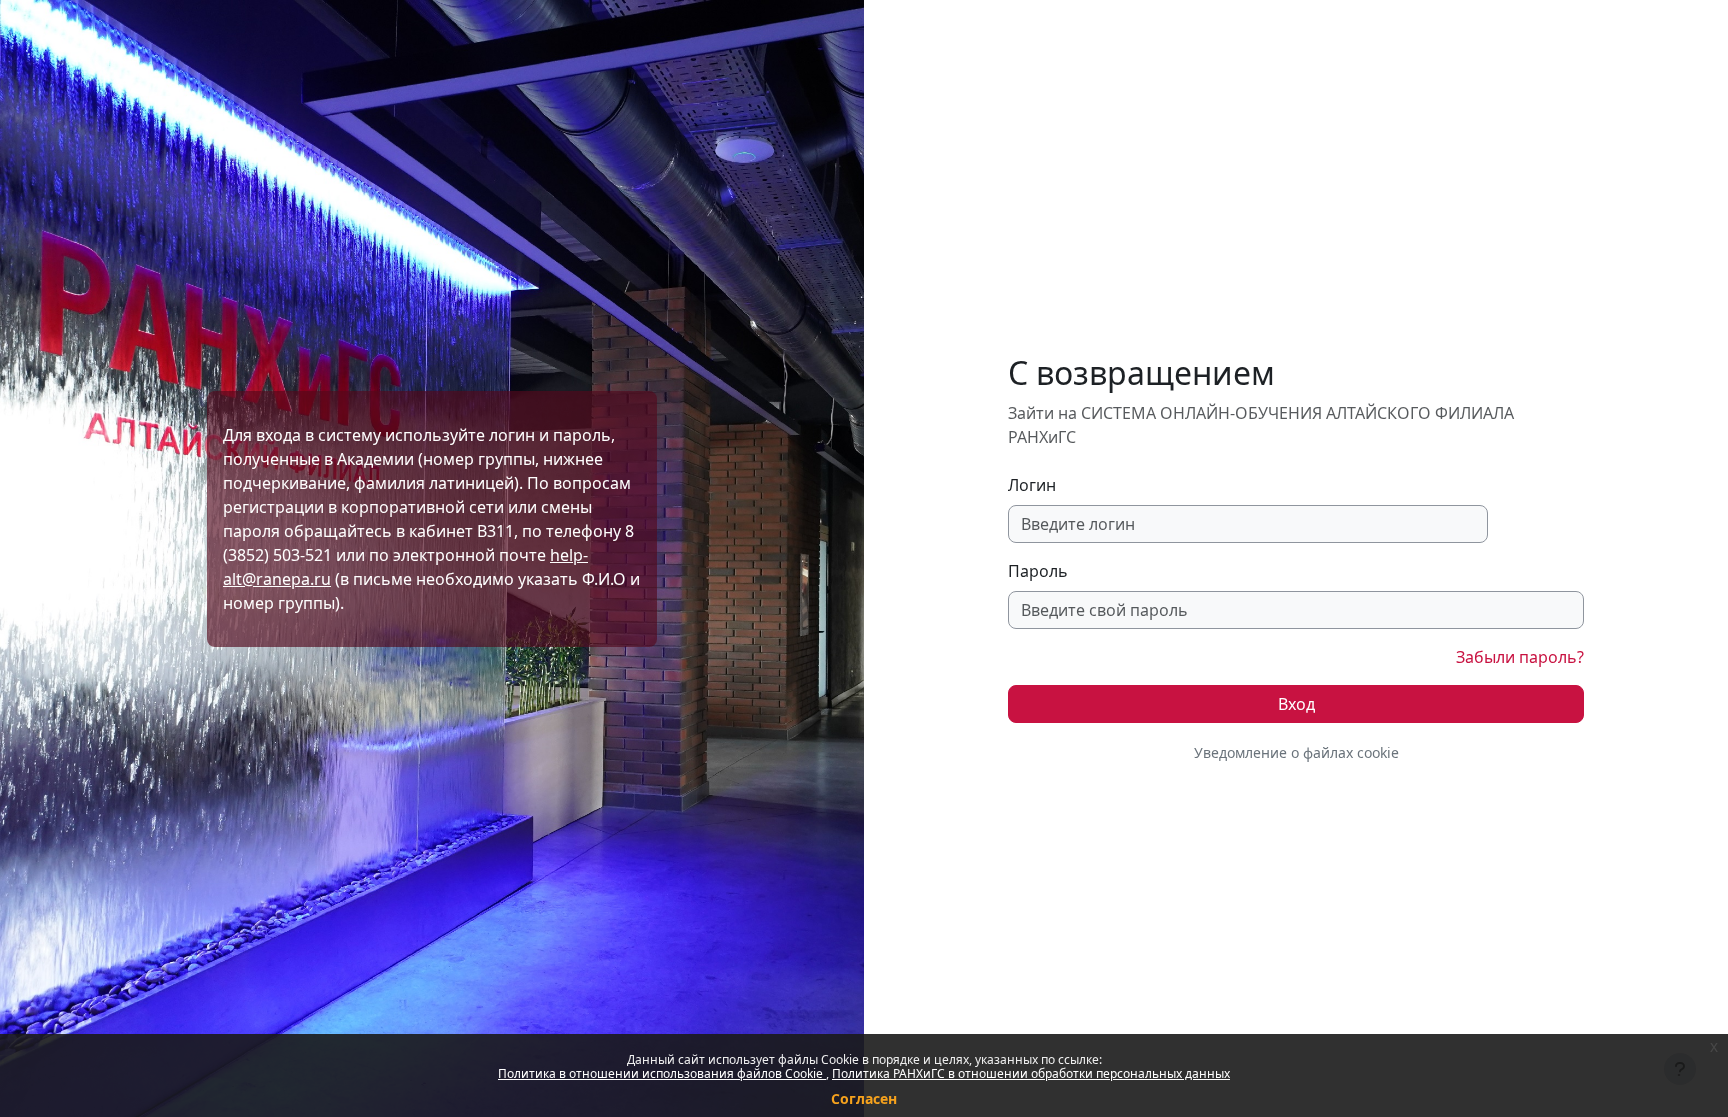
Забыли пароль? (1520, 657)
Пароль (1038, 571)
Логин (1032, 485)
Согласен (864, 1098)
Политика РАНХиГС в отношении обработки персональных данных (1031, 1073)
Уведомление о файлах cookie (1296, 752)
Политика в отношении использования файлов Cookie (662, 1073)
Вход (1296, 704)
